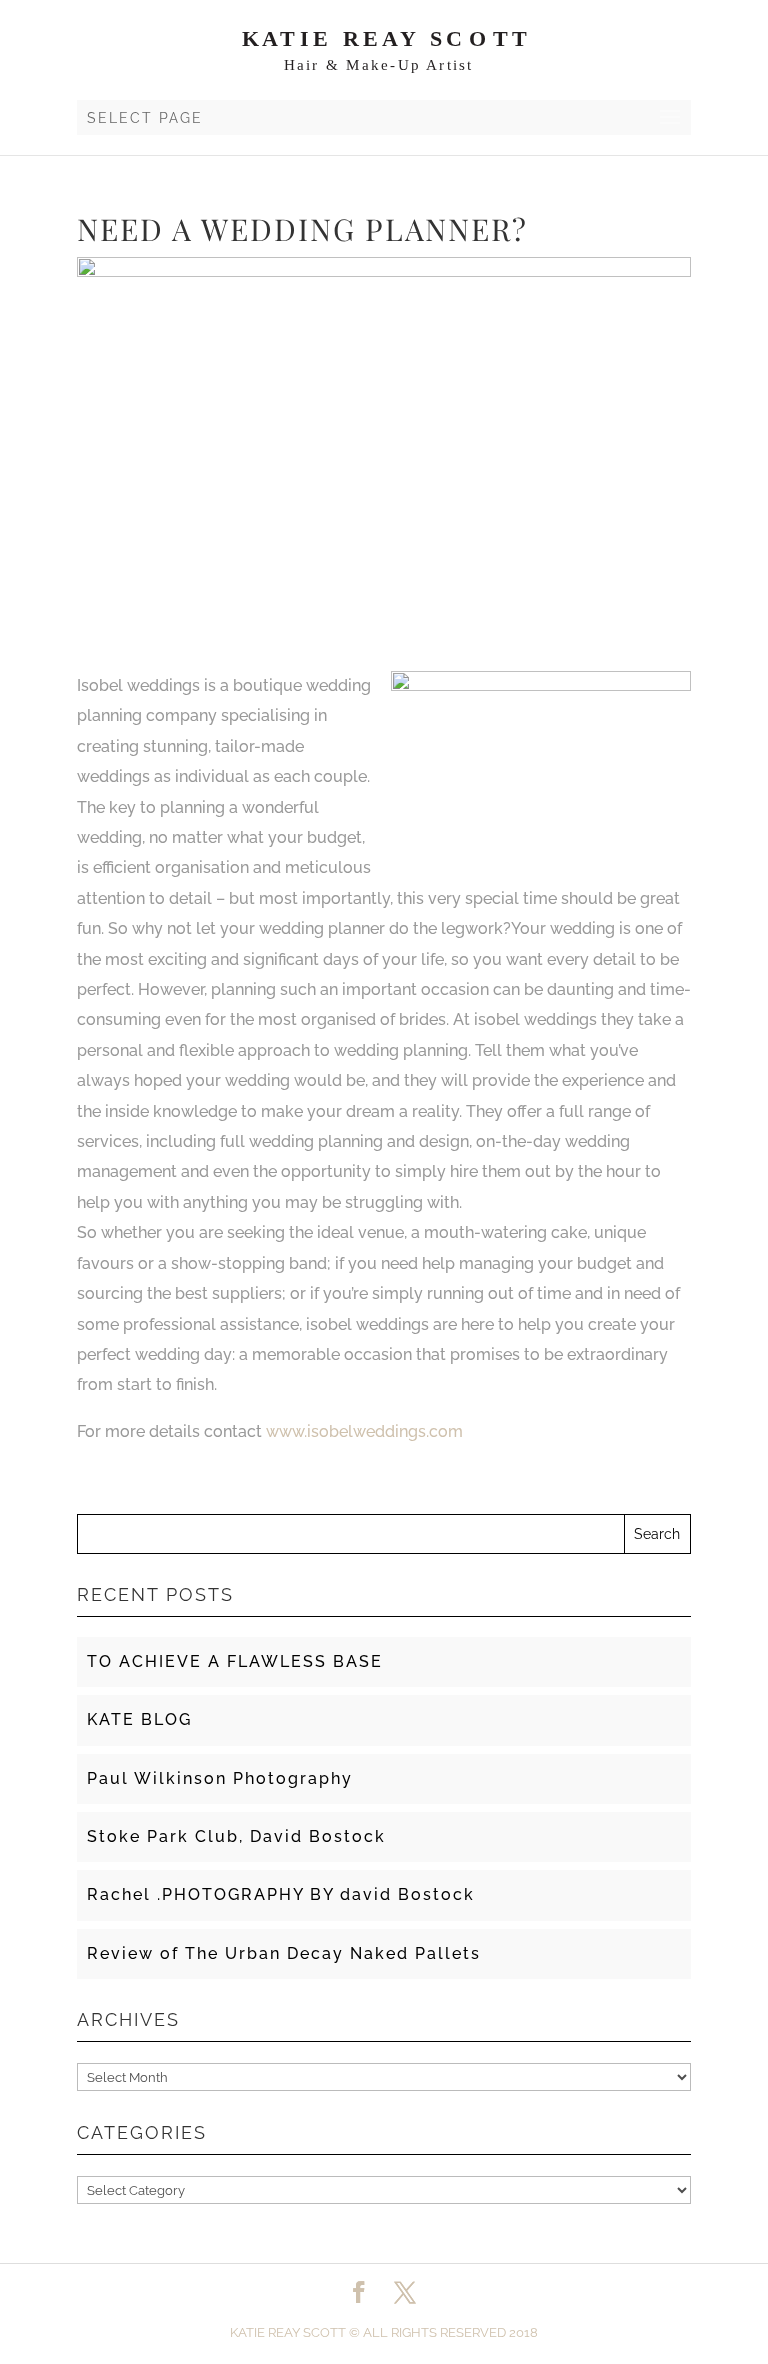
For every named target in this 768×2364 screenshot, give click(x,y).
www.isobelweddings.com (364, 1431)
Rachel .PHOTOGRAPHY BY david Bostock (281, 1894)
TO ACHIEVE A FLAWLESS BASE (235, 1661)
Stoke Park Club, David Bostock (236, 1836)
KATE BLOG (139, 1719)
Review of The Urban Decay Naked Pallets (284, 1953)
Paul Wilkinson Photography (220, 1778)
